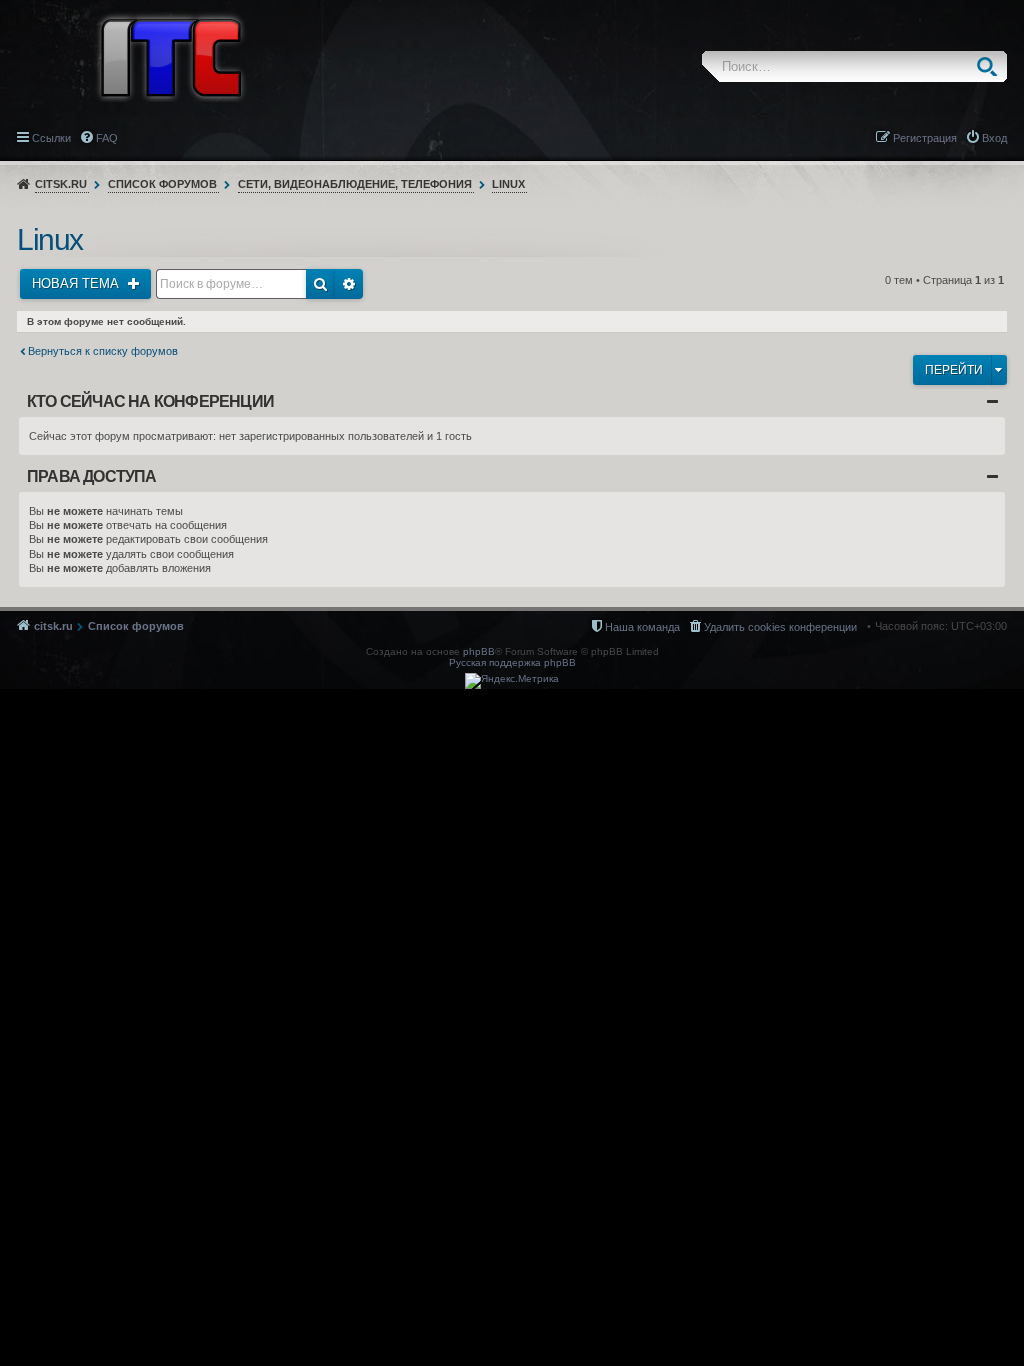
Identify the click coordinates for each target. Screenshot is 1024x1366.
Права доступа (92, 476)
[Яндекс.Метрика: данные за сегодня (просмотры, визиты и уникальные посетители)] (512, 681)
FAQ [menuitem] (107, 138)
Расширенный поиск (349, 284)
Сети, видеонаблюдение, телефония (355, 184)
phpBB (479, 651)
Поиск (991, 66)
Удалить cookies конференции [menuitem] (780, 627)
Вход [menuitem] (994, 138)
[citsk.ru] (171, 56)
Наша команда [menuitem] (642, 627)
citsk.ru (61, 184)
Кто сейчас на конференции (150, 401)
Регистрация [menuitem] (925, 138)
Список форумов (162, 184)
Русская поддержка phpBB (512, 662)
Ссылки (51, 138)
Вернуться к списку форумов (103, 351)
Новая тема (77, 283)
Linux (508, 184)
